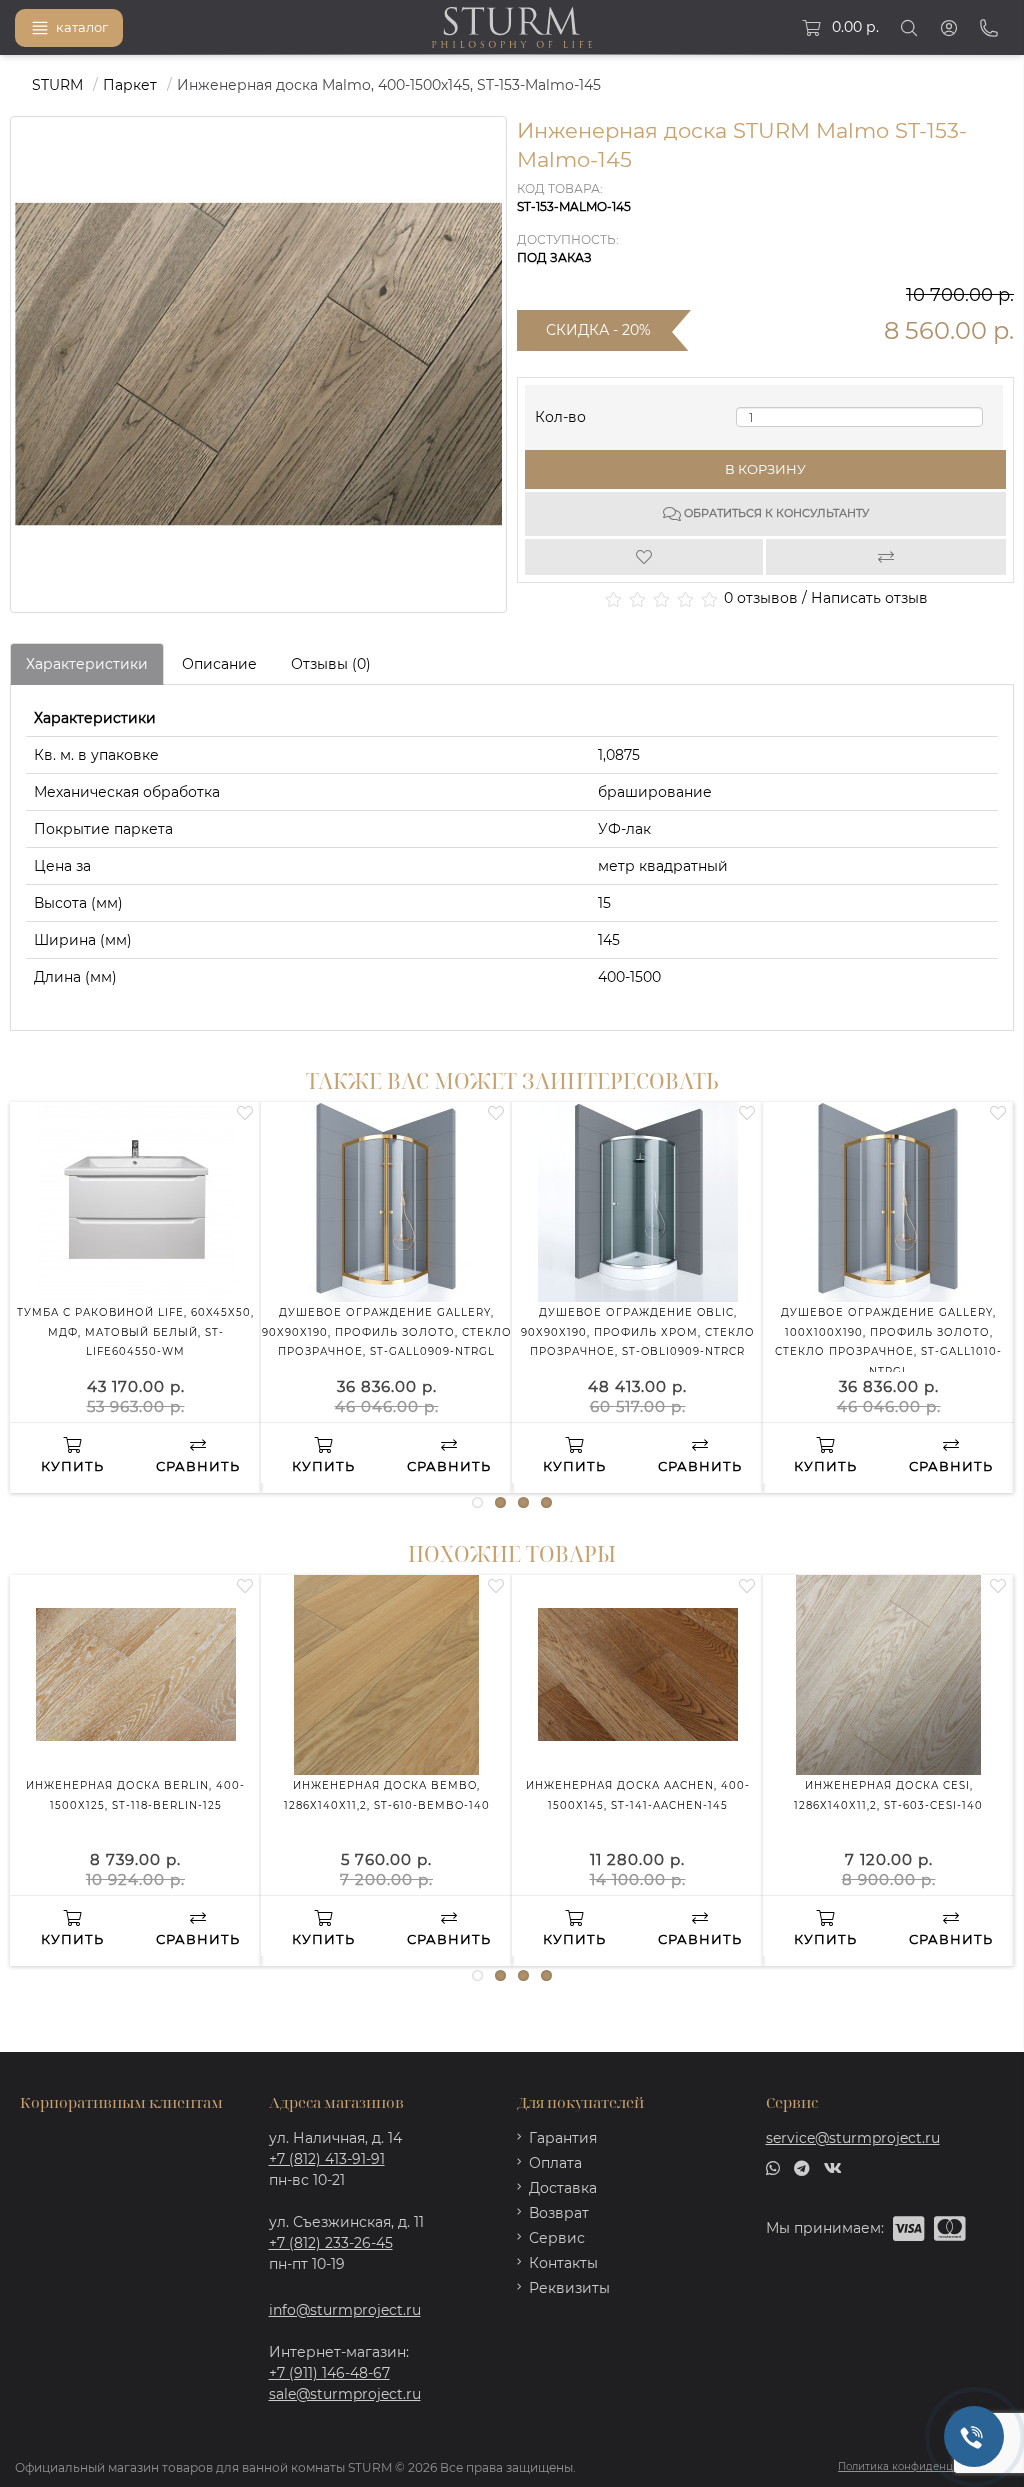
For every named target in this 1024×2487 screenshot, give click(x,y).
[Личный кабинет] (949, 28)
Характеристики (87, 664)
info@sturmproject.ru (345, 2310)
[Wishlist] (645, 557)
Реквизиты (569, 2288)
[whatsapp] (773, 2167)
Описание (219, 664)
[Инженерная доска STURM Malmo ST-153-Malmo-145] (258, 364)
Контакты (563, 2263)
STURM (57, 85)
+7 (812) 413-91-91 (327, 2159)
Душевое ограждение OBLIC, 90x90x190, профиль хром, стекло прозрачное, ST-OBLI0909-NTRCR (638, 1332)
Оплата (555, 2163)
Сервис (557, 2238)
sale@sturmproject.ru (345, 2394)
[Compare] (886, 557)
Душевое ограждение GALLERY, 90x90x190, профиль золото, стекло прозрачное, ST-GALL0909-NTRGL (387, 1332)
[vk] (833, 2167)
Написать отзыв (869, 598)
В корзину (765, 469)
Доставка (563, 2188)
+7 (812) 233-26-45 (331, 2243)
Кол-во (560, 412)
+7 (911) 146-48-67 (329, 2373)
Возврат (559, 2213)
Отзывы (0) (331, 664)
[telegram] (802, 2167)
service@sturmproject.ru (853, 2138)
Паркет (130, 85)
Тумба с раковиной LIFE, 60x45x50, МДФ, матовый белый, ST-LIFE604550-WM (135, 1332)
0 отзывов (761, 598)
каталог (82, 27)
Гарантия (563, 2138)
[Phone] (989, 28)
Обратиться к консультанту (775, 513)
